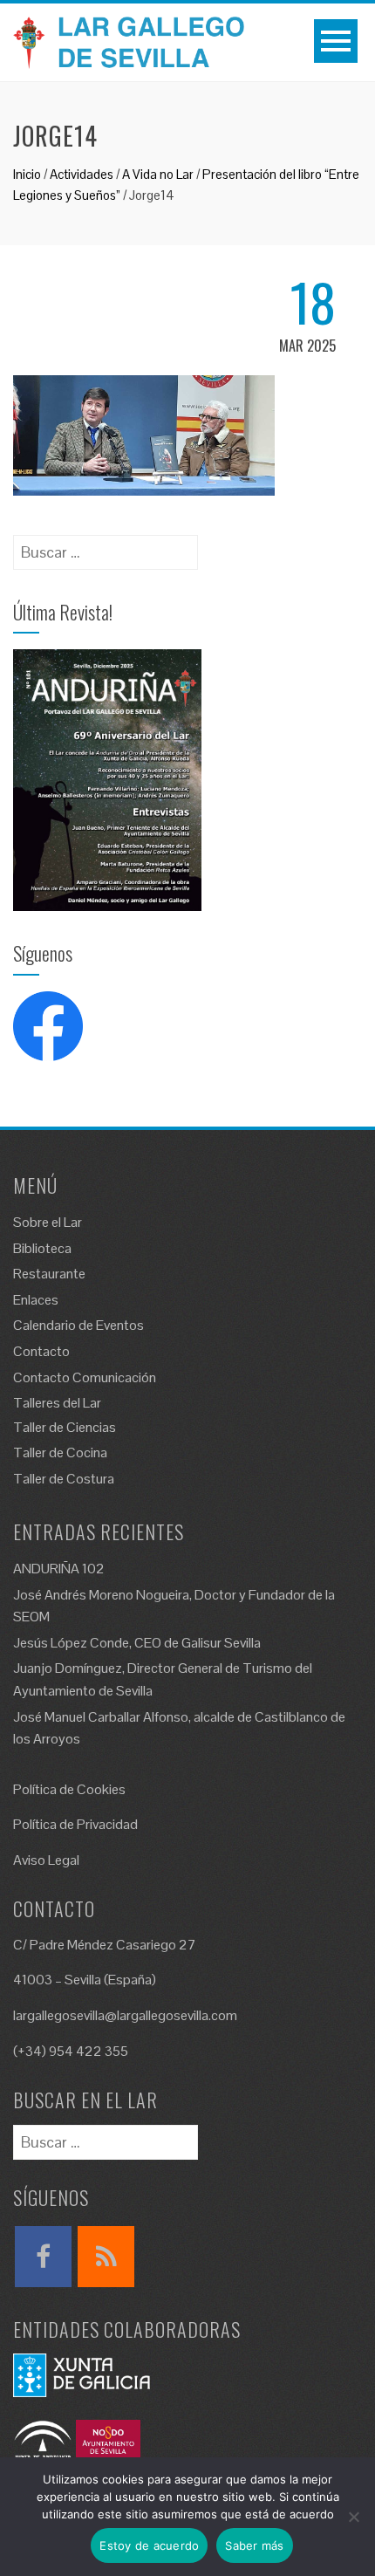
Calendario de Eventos (78, 1325)
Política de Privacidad (75, 1824)
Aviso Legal (46, 1860)
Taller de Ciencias (65, 1427)
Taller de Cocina (60, 1452)
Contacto (41, 1351)
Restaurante (49, 1274)
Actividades (82, 174)
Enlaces (36, 1300)
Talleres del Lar (57, 1403)
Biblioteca (42, 1248)
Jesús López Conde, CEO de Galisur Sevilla (137, 1643)
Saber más (254, 2545)
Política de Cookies (69, 1789)
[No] (353, 2517)
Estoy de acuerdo (149, 2545)
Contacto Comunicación (85, 1377)
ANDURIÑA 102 (59, 1569)
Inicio (27, 174)
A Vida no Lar (158, 174)
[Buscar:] (106, 547)
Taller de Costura (64, 1479)
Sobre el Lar (48, 1222)
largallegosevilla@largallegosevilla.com (125, 2015)
